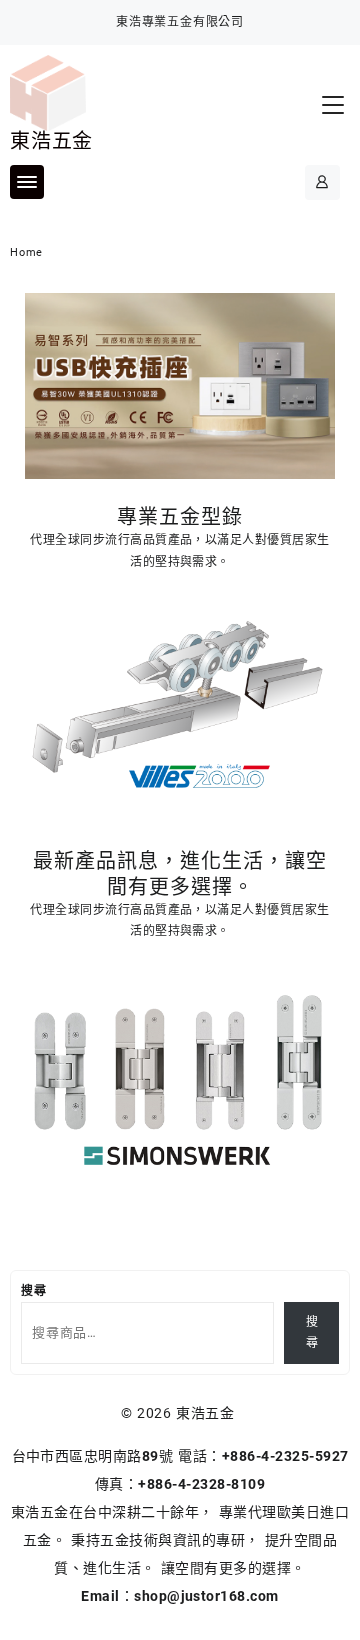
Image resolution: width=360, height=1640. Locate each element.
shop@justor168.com (206, 1596)
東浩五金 (51, 141)
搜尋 (34, 1291)
